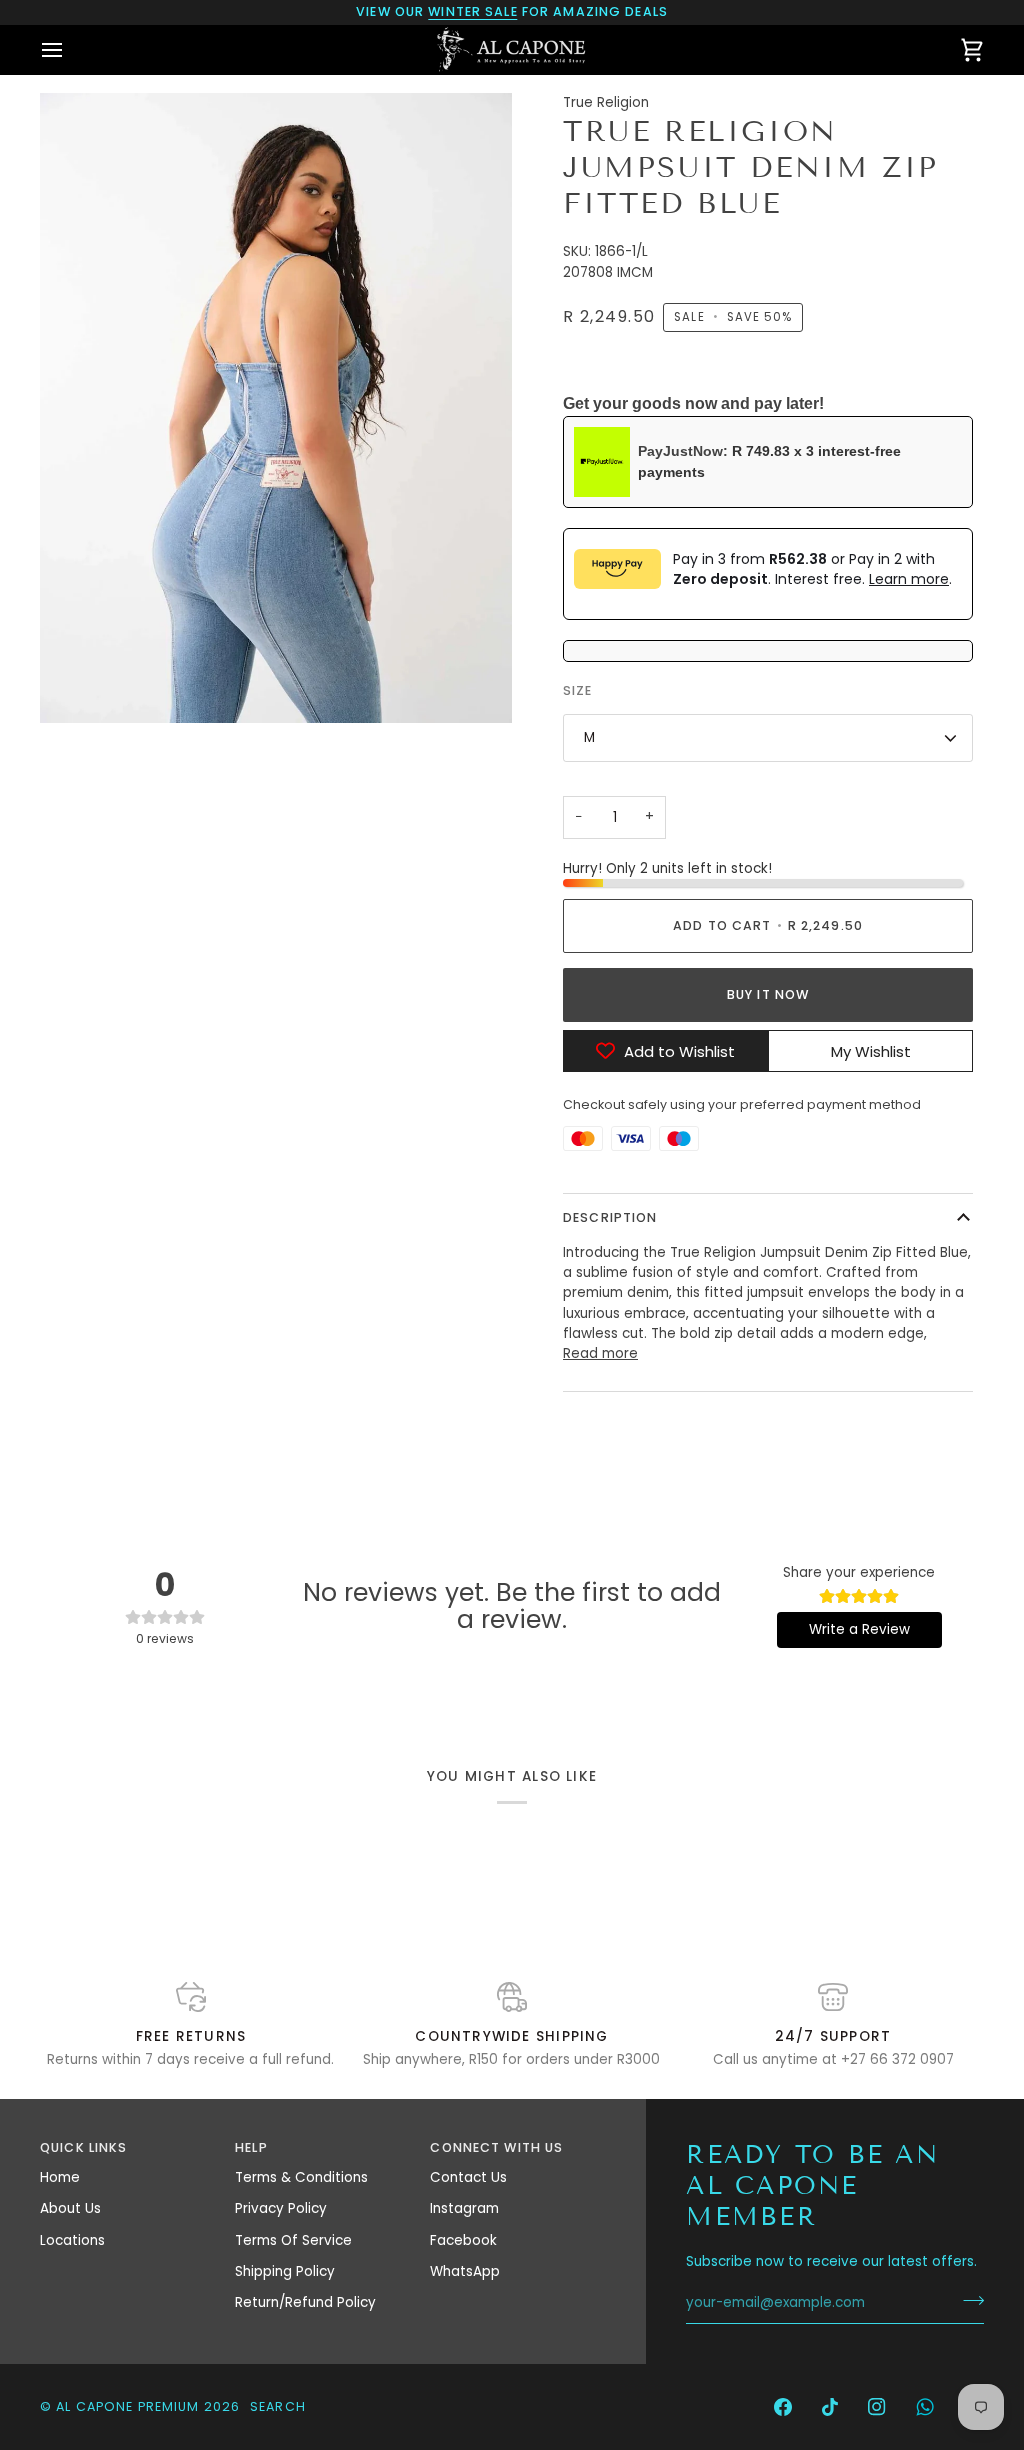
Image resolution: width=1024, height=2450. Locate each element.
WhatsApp (465, 2271)
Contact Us (468, 2177)
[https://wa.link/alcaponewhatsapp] (925, 2407)
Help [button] (251, 2147)
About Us (70, 2208)
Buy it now (768, 994)
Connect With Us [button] (496, 2147)
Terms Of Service (293, 2240)
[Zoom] (77, 685)
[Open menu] (70, 49)
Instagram (464, 2208)
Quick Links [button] (83, 2147)
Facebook (463, 2240)
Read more (600, 1353)
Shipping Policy (285, 2271)
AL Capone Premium (127, 2406)
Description (610, 1217)
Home (60, 2177)
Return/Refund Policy (305, 2302)
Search (278, 2406)
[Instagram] (877, 2407)
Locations (72, 2240)
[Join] (967, 2301)
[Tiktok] (830, 2407)
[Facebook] (783, 2407)
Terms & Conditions (301, 2177)
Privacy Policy (281, 2208)
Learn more (909, 579)
